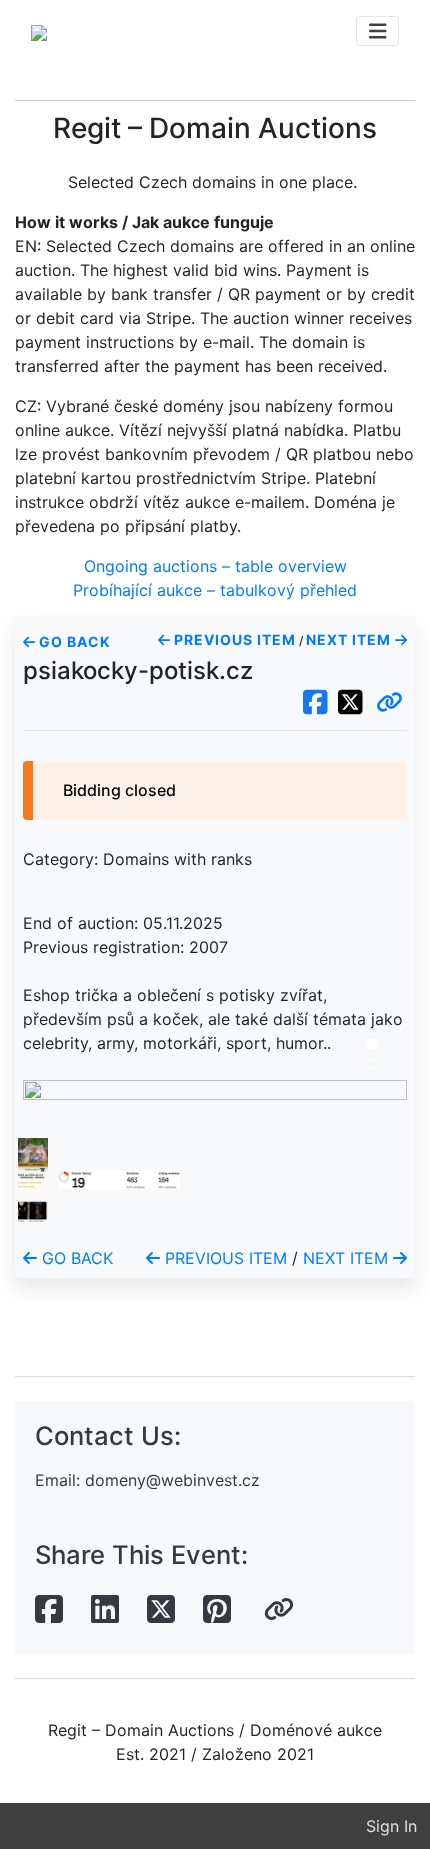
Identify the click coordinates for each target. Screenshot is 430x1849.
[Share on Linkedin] (105, 1610)
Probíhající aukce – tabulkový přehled (215, 590)
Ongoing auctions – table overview (215, 566)
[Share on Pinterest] (217, 1610)
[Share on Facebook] (49, 1610)
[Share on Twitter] (161, 1610)
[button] (389, 703)
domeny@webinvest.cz (172, 1480)
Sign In (391, 1826)
